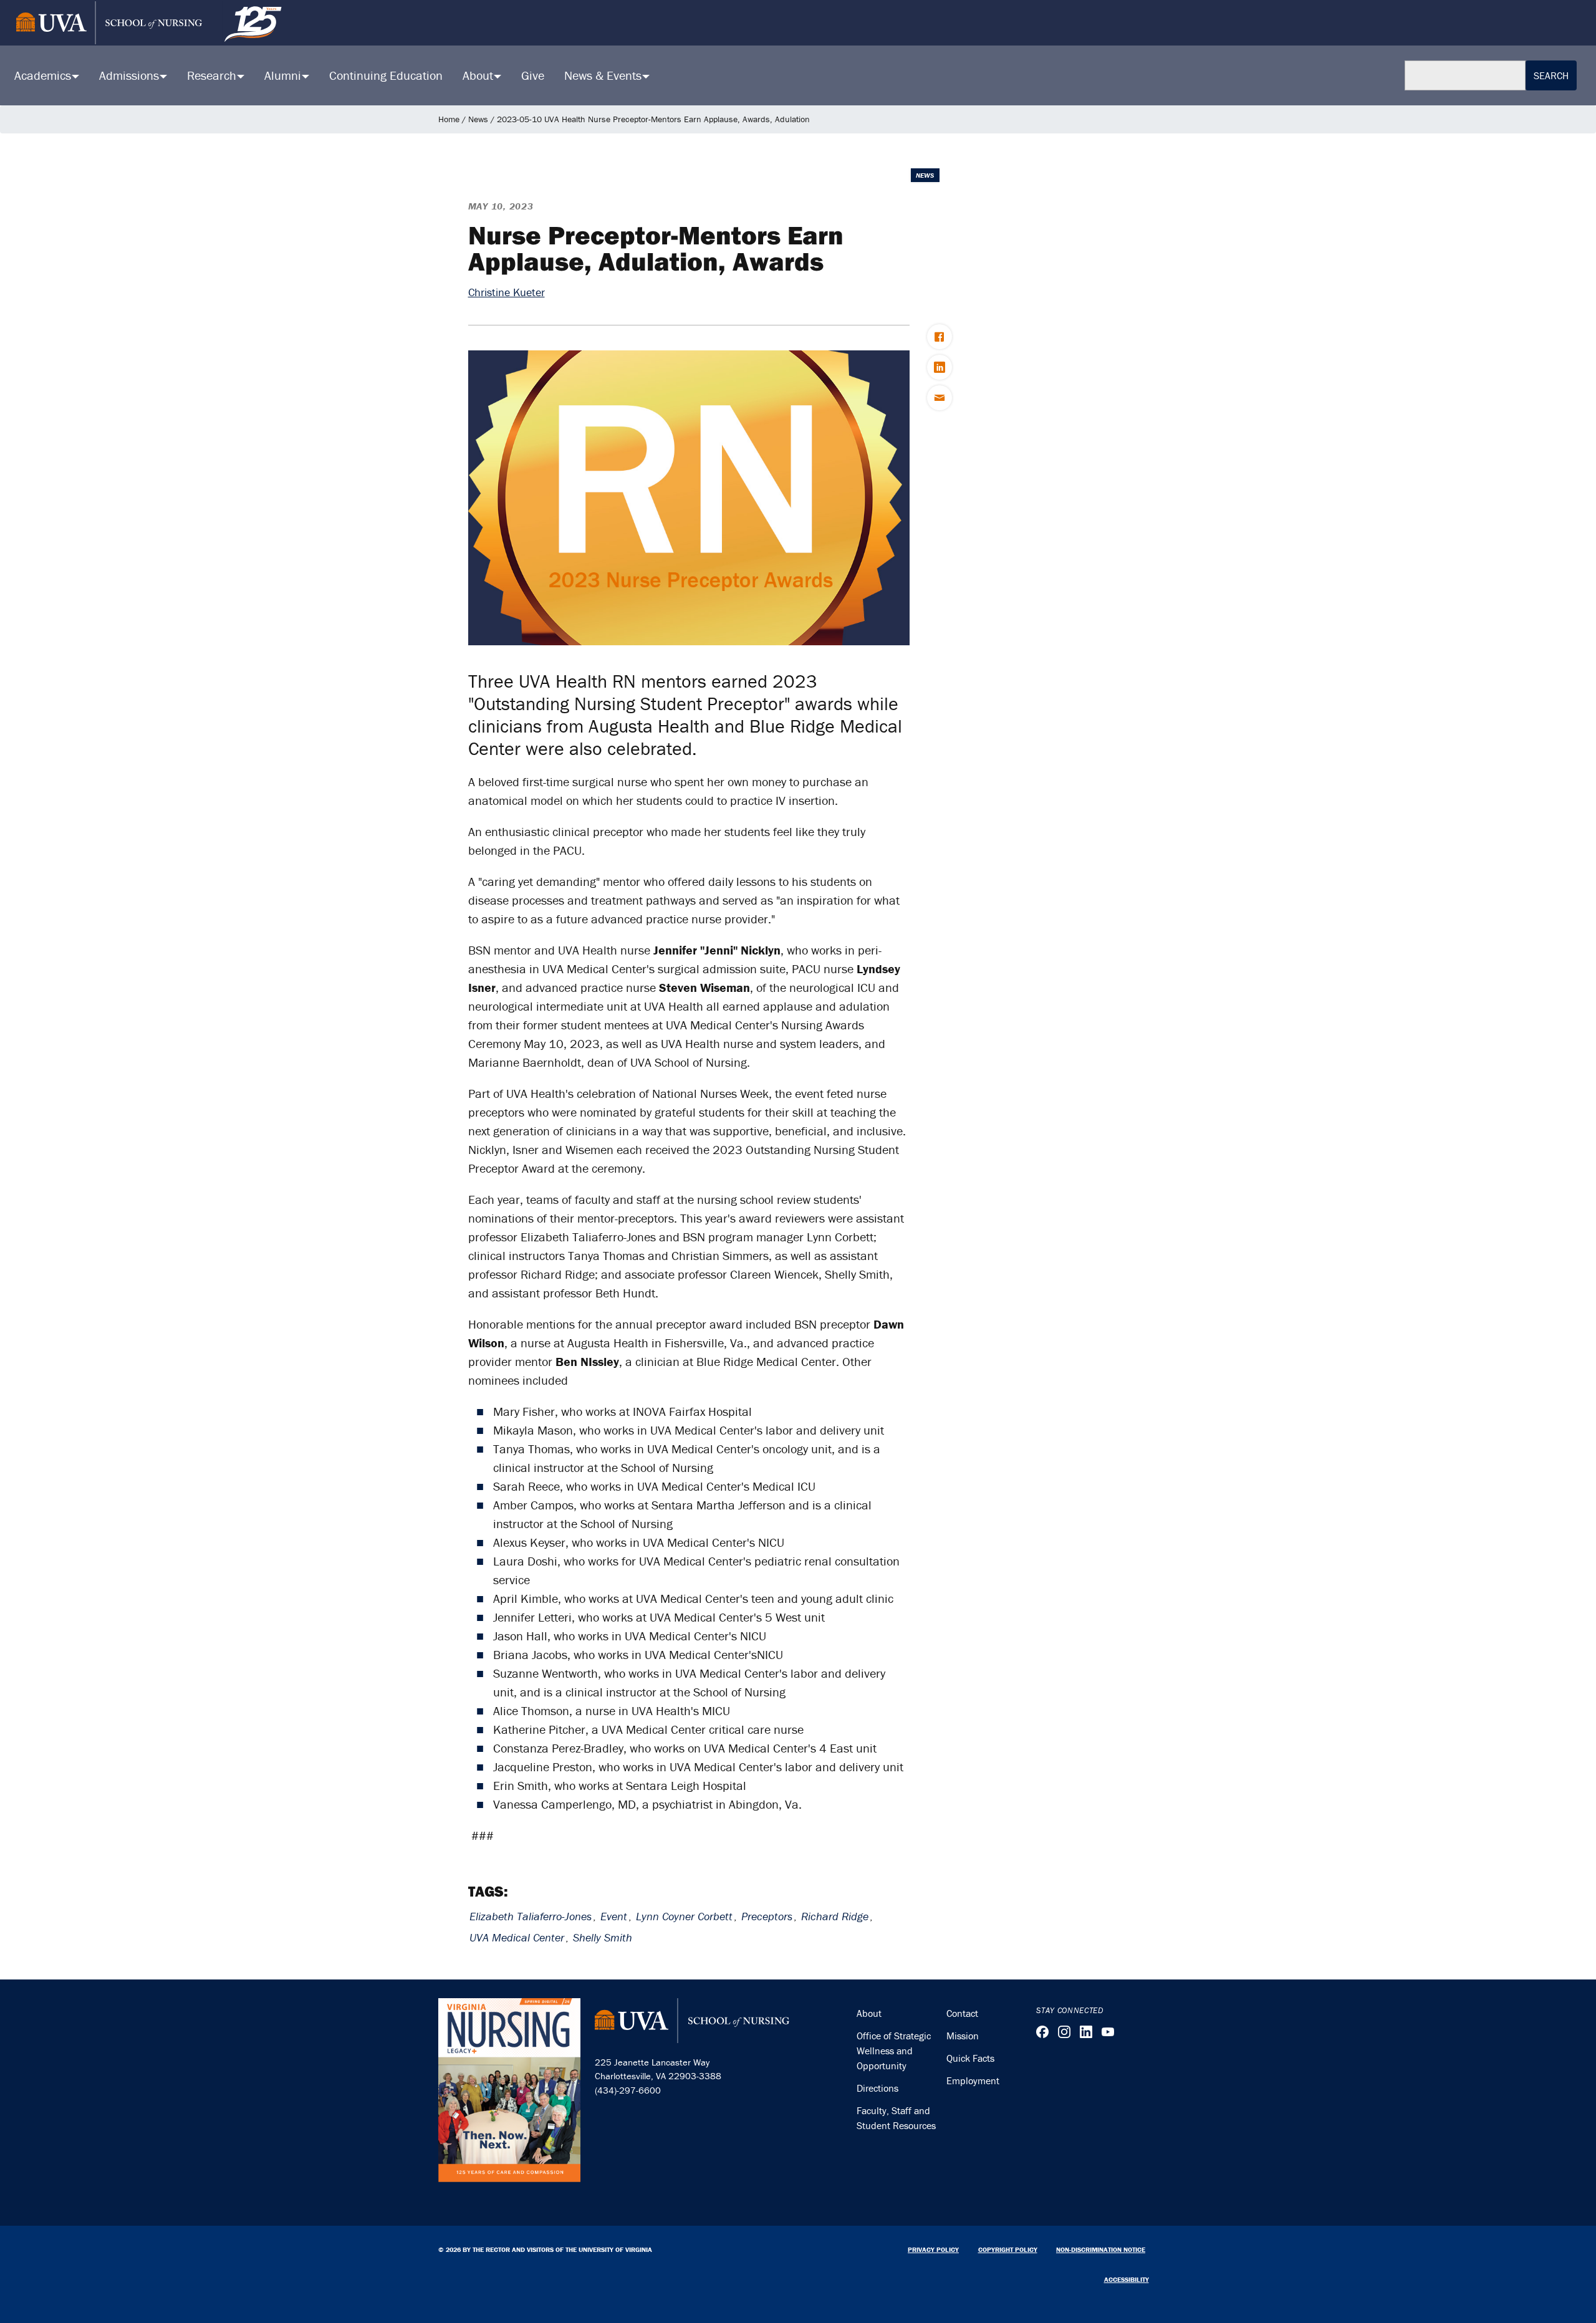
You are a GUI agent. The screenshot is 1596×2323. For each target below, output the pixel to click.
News (478, 119)
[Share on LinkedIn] (940, 367)
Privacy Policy (933, 2249)
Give (533, 75)
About (869, 2013)
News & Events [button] (604, 75)
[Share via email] (940, 398)
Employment (973, 2080)
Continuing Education (386, 75)
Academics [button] (44, 75)
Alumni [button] (284, 75)
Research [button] (213, 75)
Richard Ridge (835, 1916)
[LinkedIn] (1086, 2032)
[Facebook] (1042, 2032)
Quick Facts (970, 2058)
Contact (962, 2013)
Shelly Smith (603, 1937)
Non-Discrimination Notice (1101, 2249)
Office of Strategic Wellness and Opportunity (894, 2051)
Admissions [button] (131, 75)
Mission (963, 2036)
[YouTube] (1108, 2032)
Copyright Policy (1008, 2249)
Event (614, 1916)
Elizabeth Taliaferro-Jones (531, 1916)
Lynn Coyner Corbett (684, 1916)
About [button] (479, 75)
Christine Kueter (507, 292)
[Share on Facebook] (940, 337)
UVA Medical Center (517, 1937)
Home (449, 119)
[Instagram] (1064, 2032)
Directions (877, 2088)
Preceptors (767, 1916)
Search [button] (1551, 75)
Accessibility (1127, 2279)
